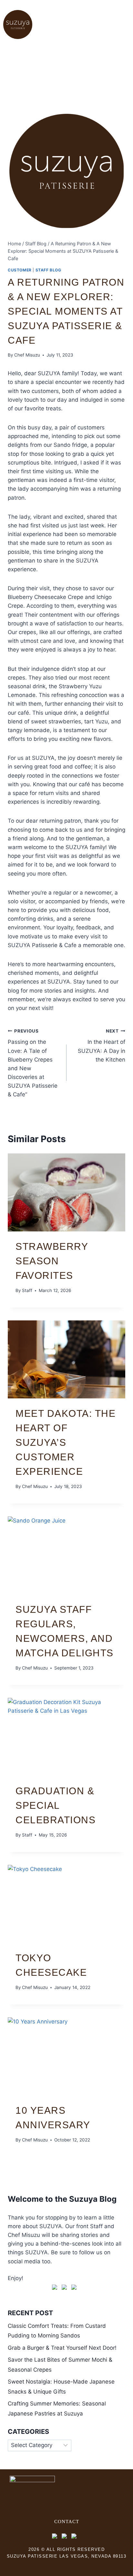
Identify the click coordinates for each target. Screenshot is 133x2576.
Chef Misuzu (27, 355)
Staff (27, 1290)
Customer (20, 270)
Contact (67, 2522)
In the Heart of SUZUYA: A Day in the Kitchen (102, 1046)
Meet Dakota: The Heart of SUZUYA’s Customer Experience (66, 1442)
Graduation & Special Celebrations (56, 1805)
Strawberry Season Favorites (52, 1261)
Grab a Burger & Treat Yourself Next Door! (62, 2348)
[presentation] (66, 1193)
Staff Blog (48, 270)
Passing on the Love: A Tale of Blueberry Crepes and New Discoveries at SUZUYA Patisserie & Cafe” (33, 1063)
